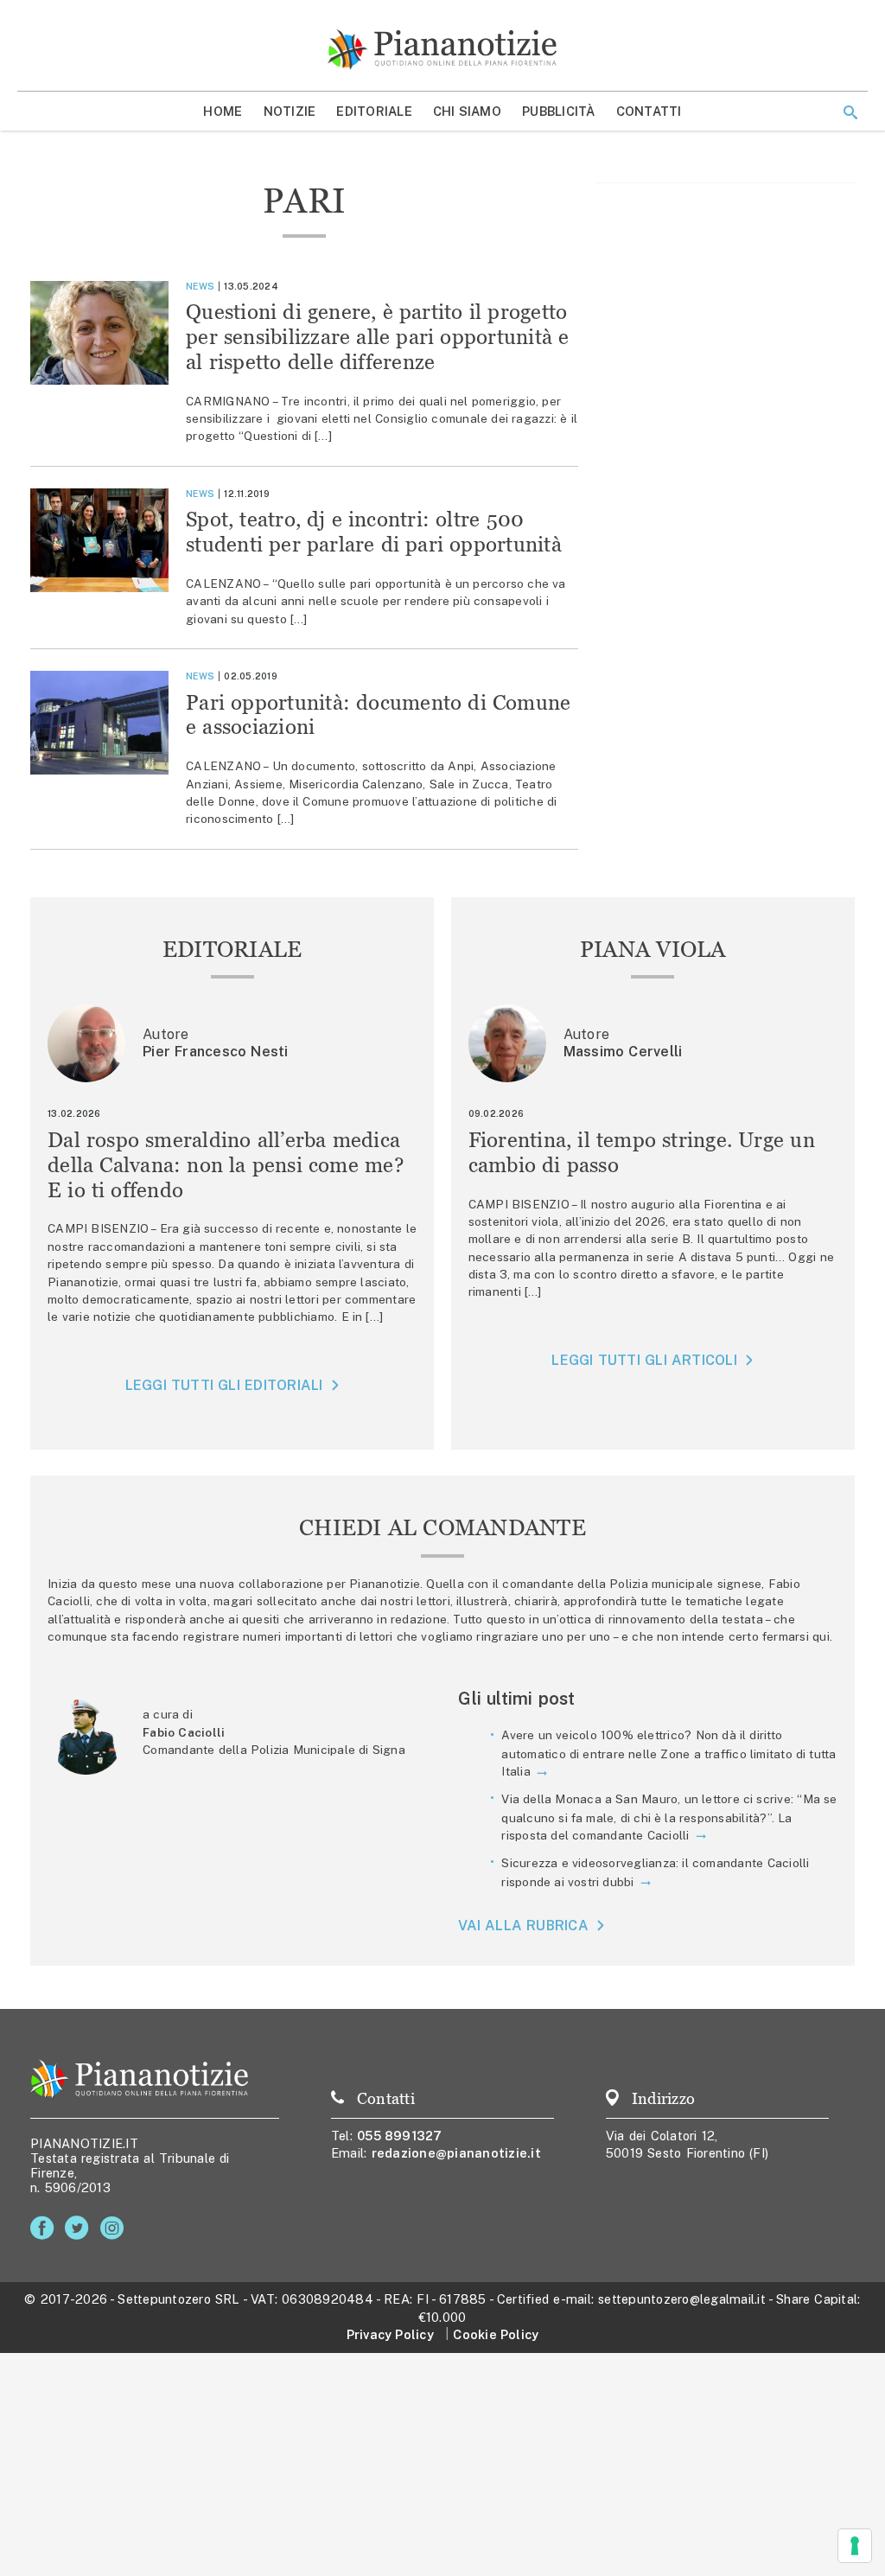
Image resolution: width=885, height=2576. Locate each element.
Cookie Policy (496, 2334)
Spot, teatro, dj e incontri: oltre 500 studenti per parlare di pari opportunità (374, 532)
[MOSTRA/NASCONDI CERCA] (850, 112)
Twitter (80, 2228)
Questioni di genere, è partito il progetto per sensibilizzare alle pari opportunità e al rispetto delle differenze (378, 337)
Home (223, 111)
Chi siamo (467, 111)
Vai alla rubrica (523, 1926)
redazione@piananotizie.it (456, 2153)
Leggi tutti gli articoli (644, 1360)
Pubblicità (559, 111)
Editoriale (374, 111)
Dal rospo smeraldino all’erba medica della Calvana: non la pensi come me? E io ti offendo (226, 1165)
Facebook (45, 2228)
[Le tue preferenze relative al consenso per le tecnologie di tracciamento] (855, 2546)
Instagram (115, 2228)
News (200, 286)
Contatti (649, 111)
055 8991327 (400, 2136)
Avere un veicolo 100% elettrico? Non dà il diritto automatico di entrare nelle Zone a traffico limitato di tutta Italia (669, 1753)
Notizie (290, 111)
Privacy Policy (390, 2334)
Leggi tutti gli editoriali (224, 1385)
